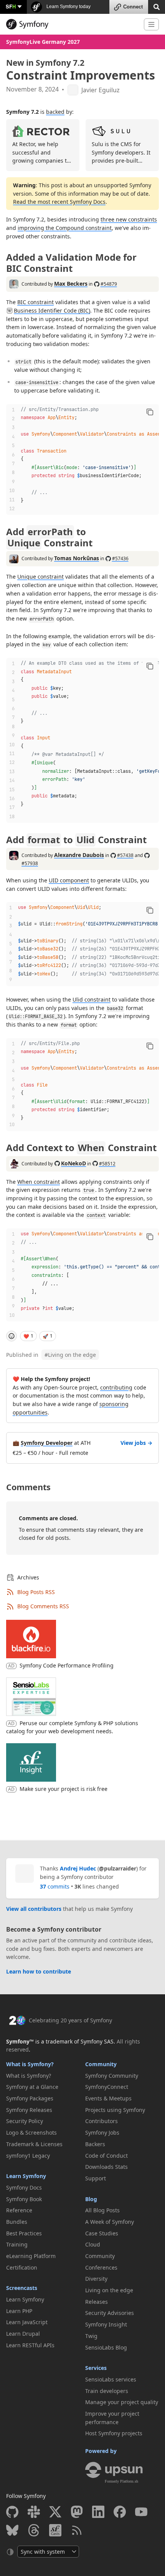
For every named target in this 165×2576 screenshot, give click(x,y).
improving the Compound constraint (65, 228)
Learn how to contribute (39, 1971)
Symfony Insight (106, 2324)
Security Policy (25, 2121)
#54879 (109, 284)
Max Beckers (71, 284)
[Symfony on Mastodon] (77, 2512)
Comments (28, 1487)
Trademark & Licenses (34, 2144)
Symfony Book (24, 2199)
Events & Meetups (108, 2098)
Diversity (96, 2279)
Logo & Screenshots (31, 2133)
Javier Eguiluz (101, 90)
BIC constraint (35, 302)
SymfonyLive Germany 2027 (43, 42)
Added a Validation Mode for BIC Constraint (71, 263)
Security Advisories (110, 2313)
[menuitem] (43, 2076)
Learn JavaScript (27, 2322)
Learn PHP (19, 2311)
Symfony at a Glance (32, 2087)
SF (11, 6)
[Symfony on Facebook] (120, 2512)
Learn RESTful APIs (30, 2345)
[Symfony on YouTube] (141, 2512)
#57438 (125, 855)
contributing (116, 1387)
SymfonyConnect (107, 2087)
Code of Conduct (106, 2156)
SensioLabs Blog (106, 2347)
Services (96, 2368)
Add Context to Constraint (81, 1147)
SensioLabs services (111, 2379)
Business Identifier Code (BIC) (52, 310)
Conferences (101, 2267)
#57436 (120, 558)
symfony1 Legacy (28, 2156)
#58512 (107, 1164)
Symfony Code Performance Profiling (67, 1665)
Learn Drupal (23, 2334)
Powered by (101, 2451)
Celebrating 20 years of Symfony (70, 2020)
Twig (91, 2336)
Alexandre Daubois (79, 855)
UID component (69, 880)
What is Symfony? (30, 2064)
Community (101, 2064)
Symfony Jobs (102, 2133)
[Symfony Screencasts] (55, 2530)
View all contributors (34, 1909)
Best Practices (24, 2233)
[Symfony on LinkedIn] (98, 2512)
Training (17, 2244)
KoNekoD (73, 1163)
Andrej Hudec (78, 1868)
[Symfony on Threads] (34, 2530)
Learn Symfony (26, 2176)
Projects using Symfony (115, 2110)
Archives (28, 1577)
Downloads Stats (106, 2167)
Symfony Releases (29, 2110)
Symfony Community (112, 2076)
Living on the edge (70, 1355)
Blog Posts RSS (36, 1592)
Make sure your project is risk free (64, 1789)
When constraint (39, 1182)
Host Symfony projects (114, 2433)
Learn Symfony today (68, 7)
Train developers (107, 2391)
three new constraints (129, 219)
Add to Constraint (49, 537)
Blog (91, 2199)
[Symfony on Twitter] (55, 2512)
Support (96, 2178)
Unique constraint (40, 577)
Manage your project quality (122, 2402)
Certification (22, 2267)
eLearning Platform (31, 2256)
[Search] (157, 6)
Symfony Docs (24, 2187)
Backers (95, 2144)
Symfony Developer (47, 1443)
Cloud (93, 2244)
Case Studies (102, 2233)
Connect (133, 7)
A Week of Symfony (110, 2222)
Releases (97, 2302)
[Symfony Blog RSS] (77, 2530)
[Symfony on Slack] (34, 2512)
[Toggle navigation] (151, 24)
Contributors (101, 2121)
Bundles (17, 2222)
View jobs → (136, 1443)
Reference (19, 2210)
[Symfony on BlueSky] (12, 2530)
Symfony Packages (30, 2098)
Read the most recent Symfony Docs (59, 202)
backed (55, 112)
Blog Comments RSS (43, 1606)
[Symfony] (72, 24)
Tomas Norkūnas (77, 558)
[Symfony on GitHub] (12, 2512)
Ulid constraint (92, 999)
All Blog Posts (102, 2210)
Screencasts (22, 2288)
